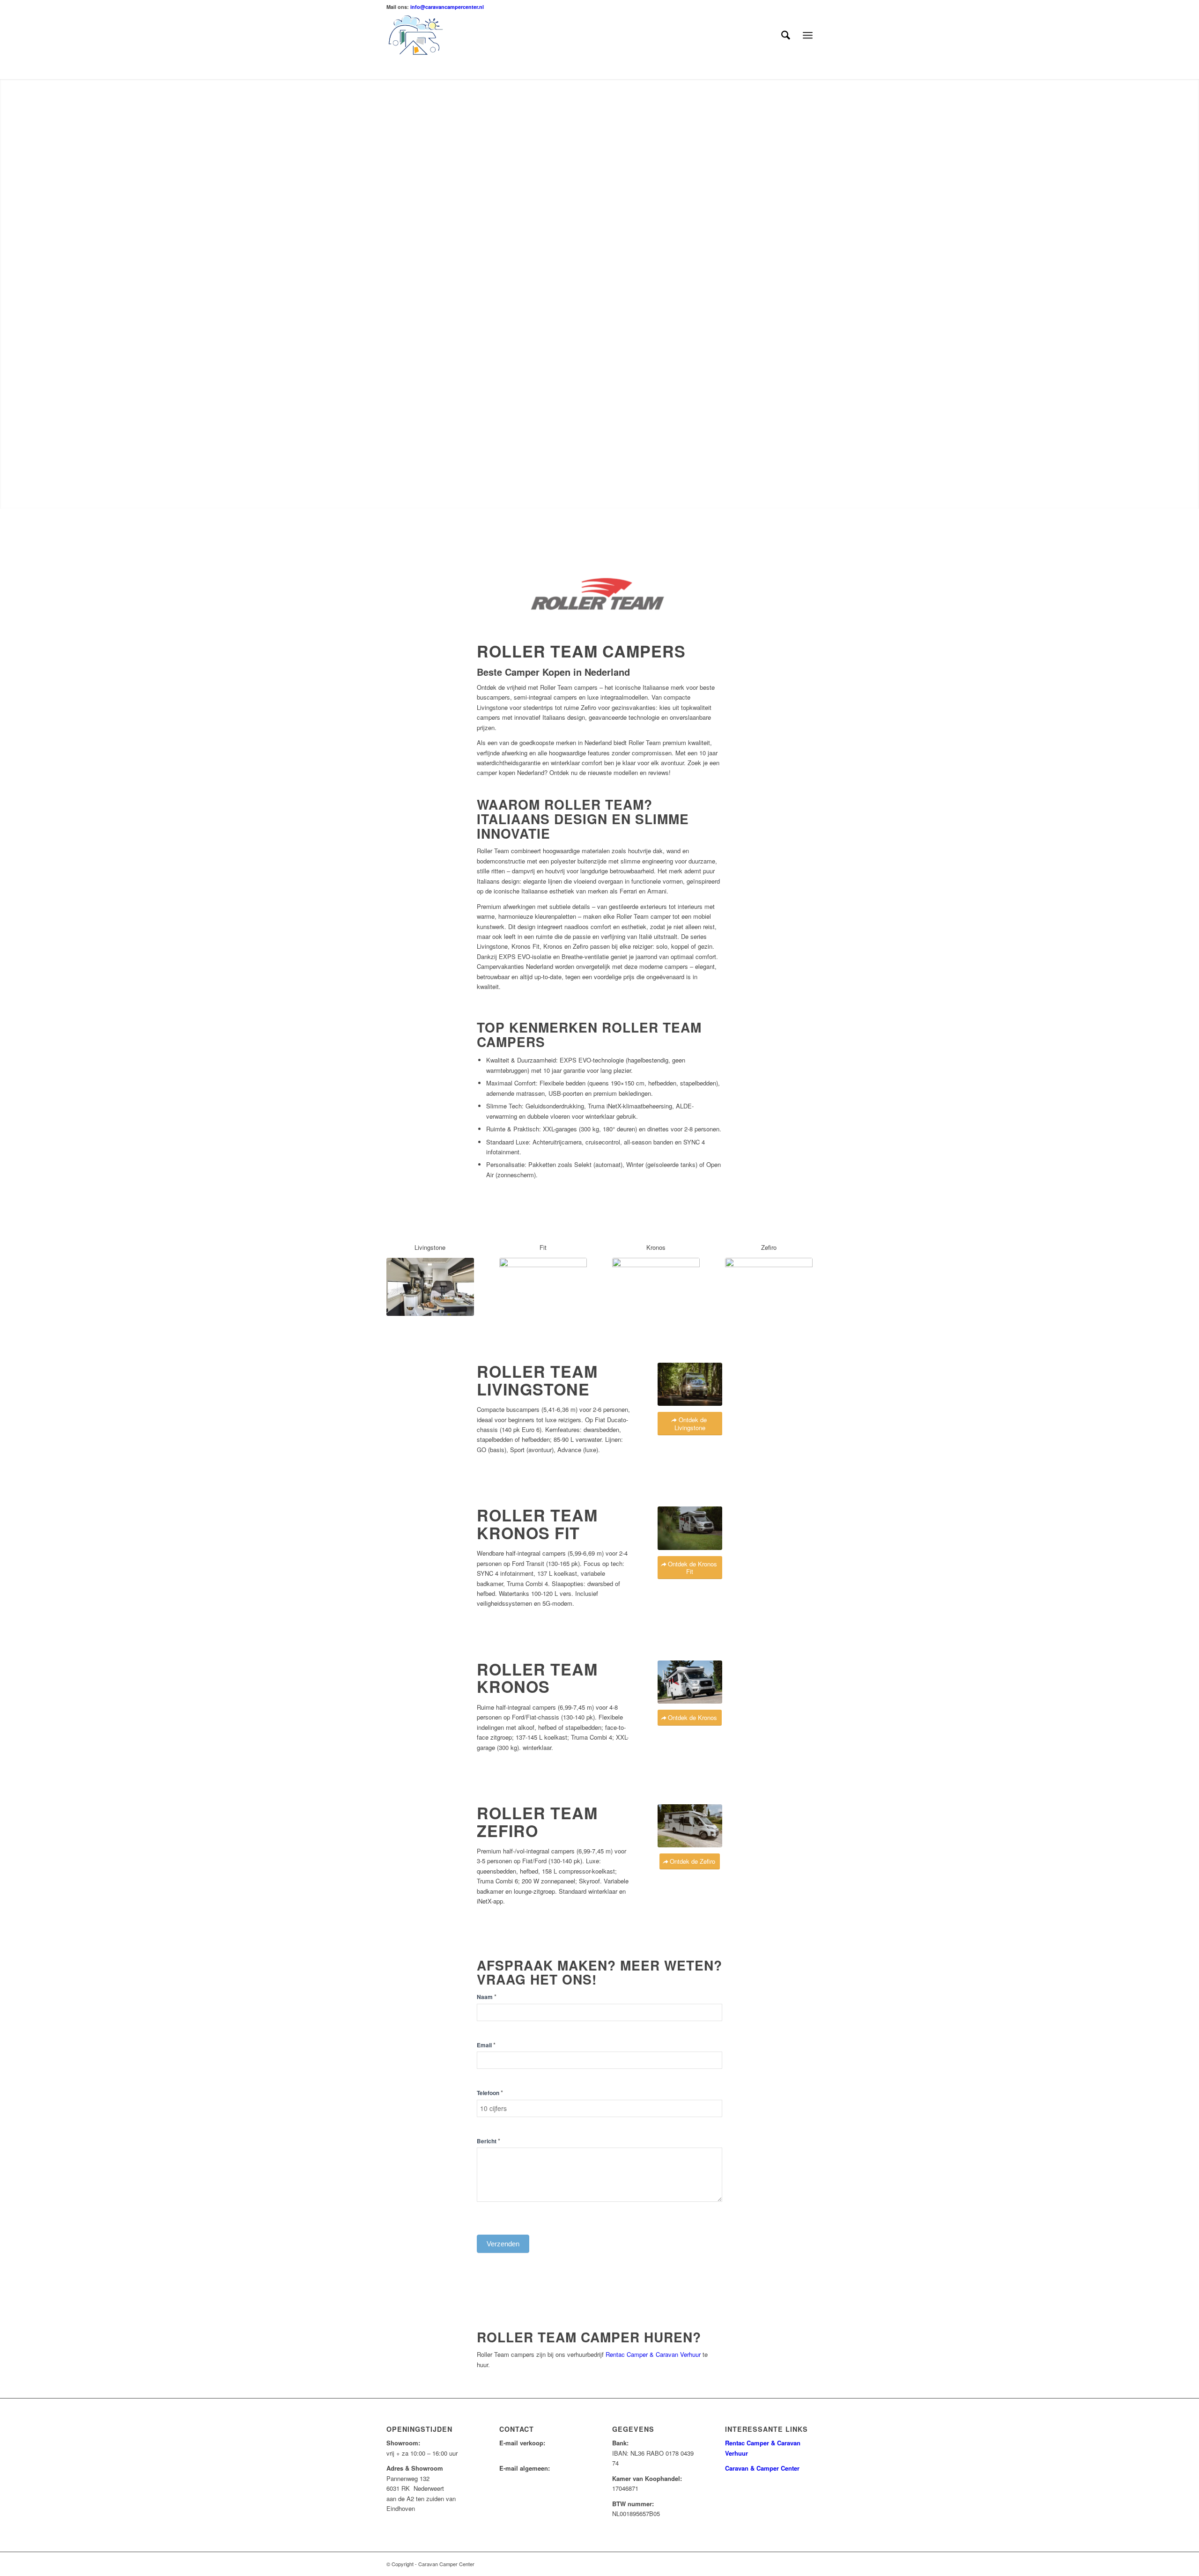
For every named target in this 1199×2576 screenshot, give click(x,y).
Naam (487, 1997)
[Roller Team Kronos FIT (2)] (690, 1528)
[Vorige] (21, 294)
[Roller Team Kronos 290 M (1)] (656, 1287)
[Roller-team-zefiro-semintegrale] (690, 1826)
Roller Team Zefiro (537, 1821)
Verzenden (503, 2244)
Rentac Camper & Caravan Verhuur (653, 2354)
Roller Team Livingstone (537, 1380)
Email (486, 2045)
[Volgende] (1178, 294)
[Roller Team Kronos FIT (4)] (543, 1287)
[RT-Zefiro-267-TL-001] (769, 1287)
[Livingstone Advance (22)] (430, 1287)
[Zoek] (786, 35)
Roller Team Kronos (537, 1678)
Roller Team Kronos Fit (537, 1524)
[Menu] (808, 35)
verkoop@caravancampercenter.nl (545, 2453)
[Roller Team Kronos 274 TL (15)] (690, 1682)
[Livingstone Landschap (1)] (690, 1384)
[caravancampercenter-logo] (432, 35)
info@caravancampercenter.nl (447, 7)
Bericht (488, 2141)
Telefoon (490, 2093)
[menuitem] (786, 35)
